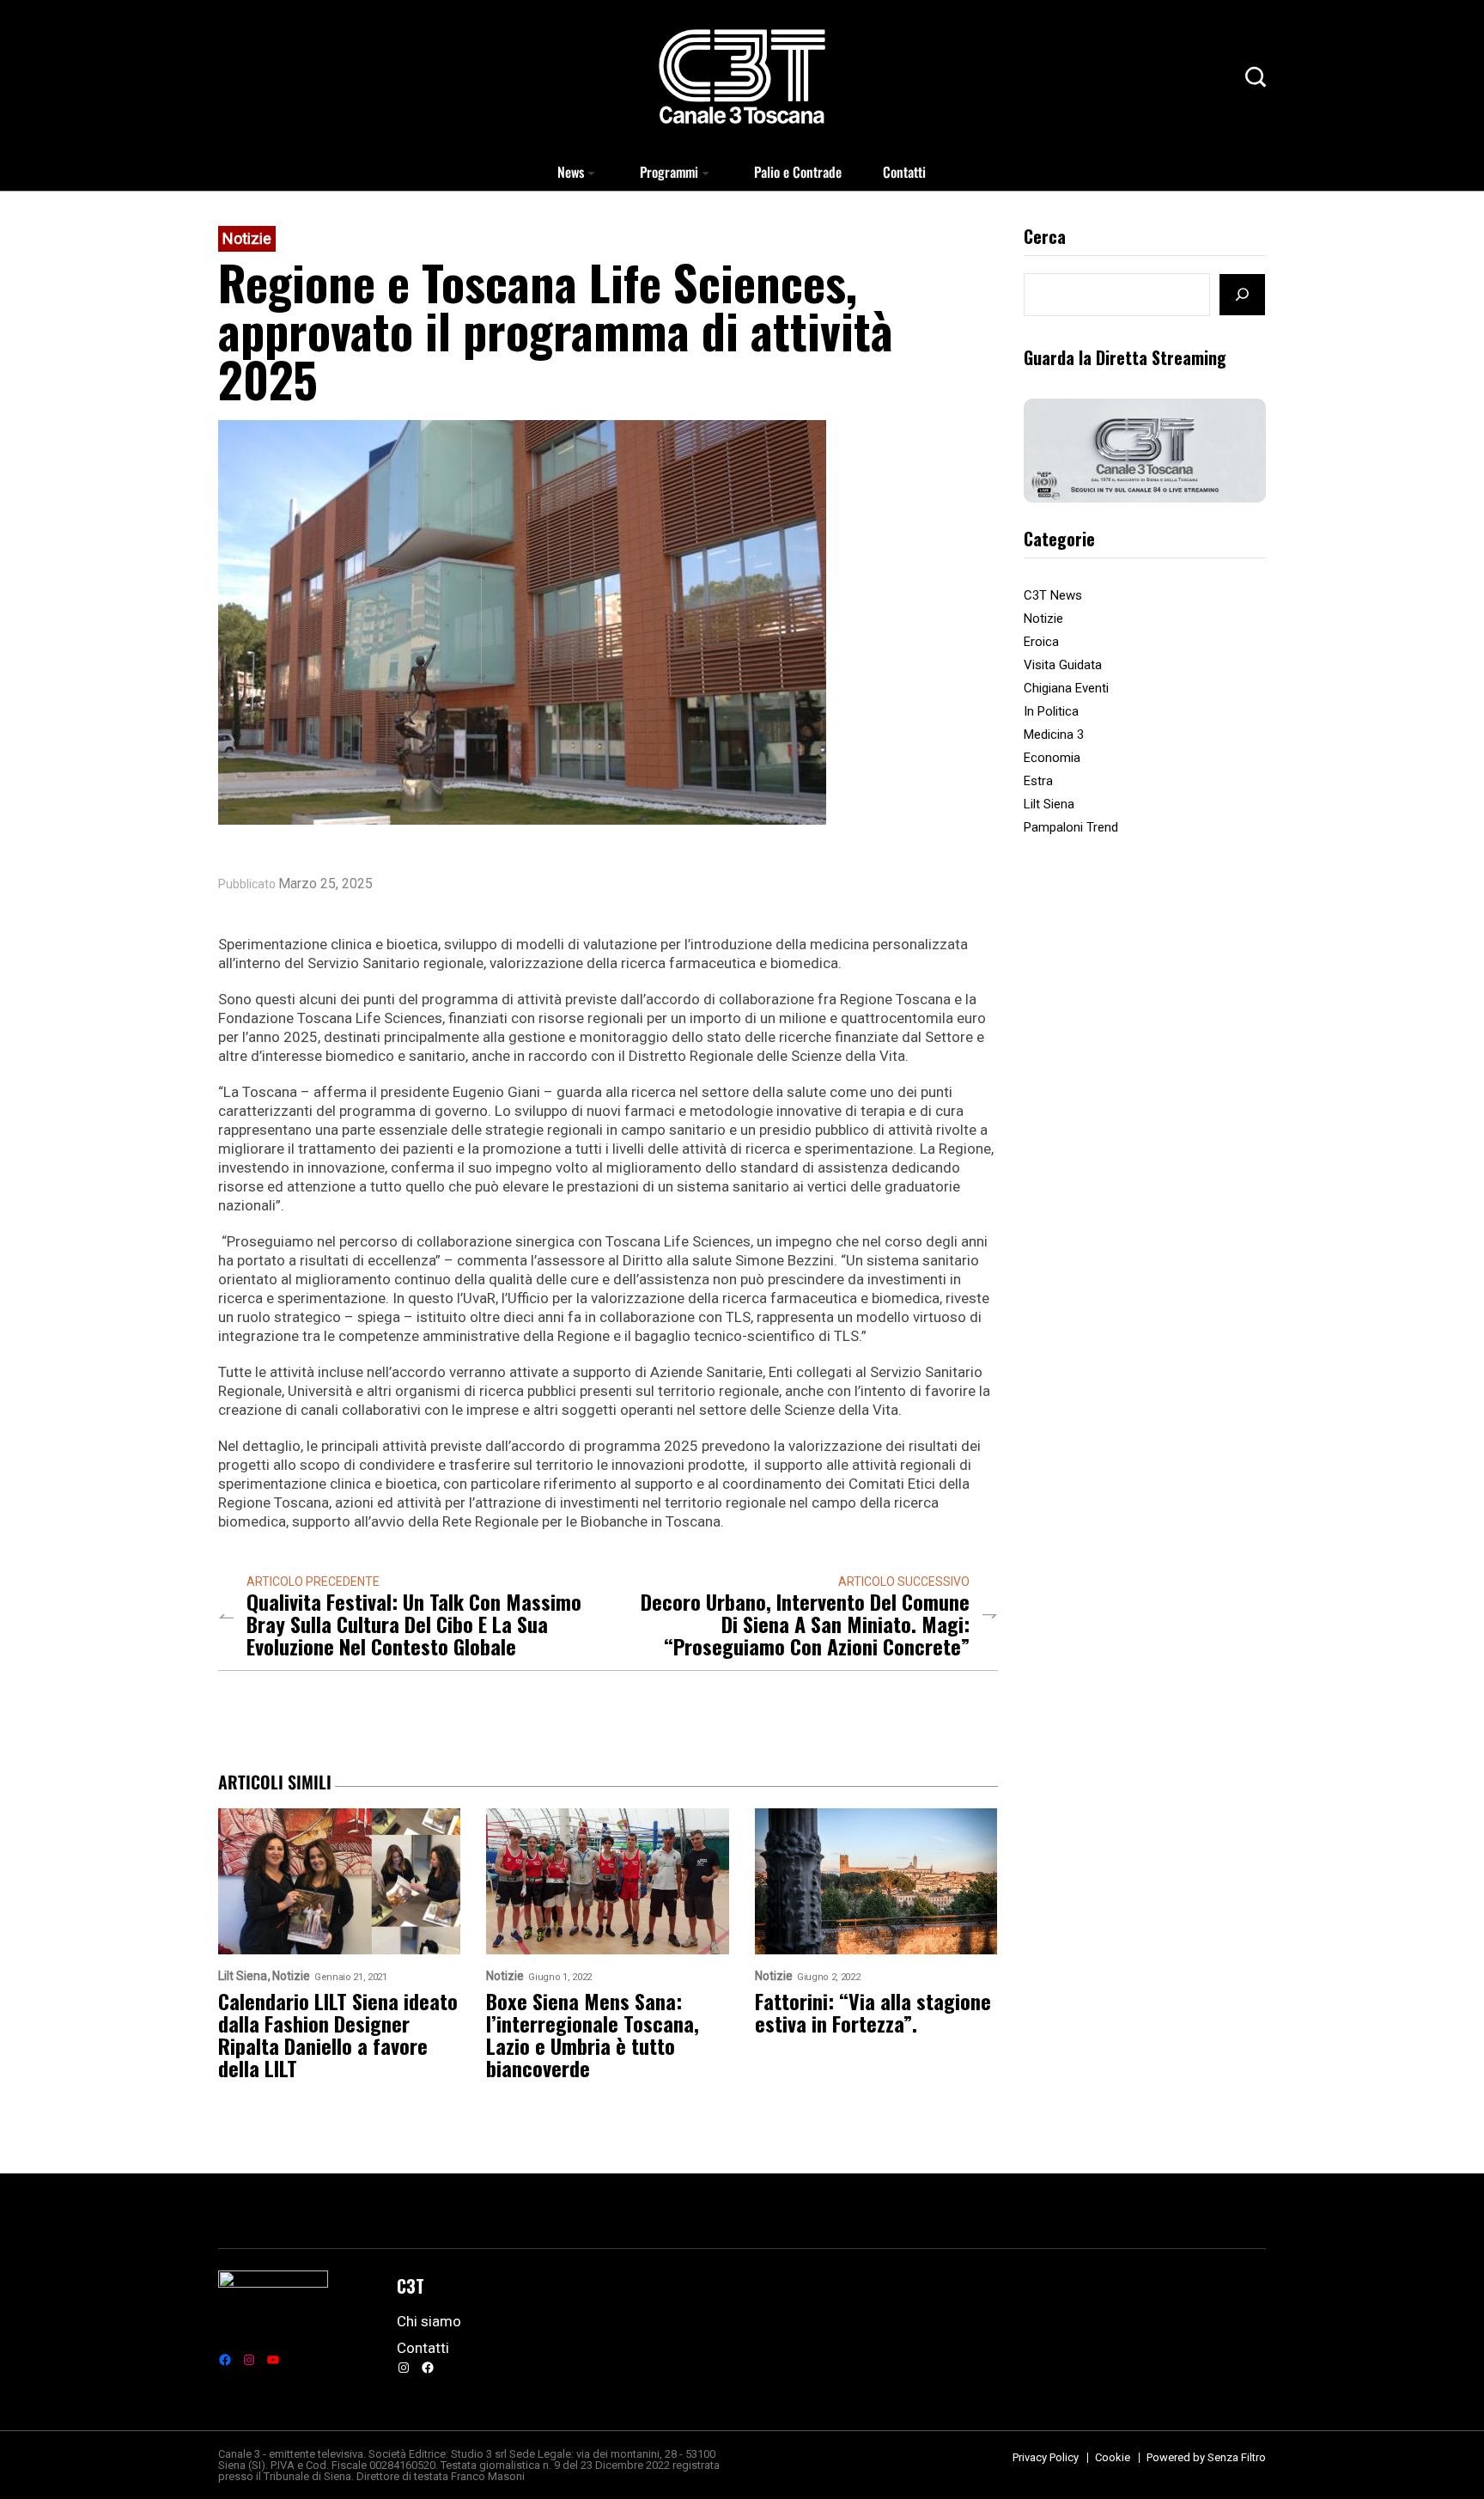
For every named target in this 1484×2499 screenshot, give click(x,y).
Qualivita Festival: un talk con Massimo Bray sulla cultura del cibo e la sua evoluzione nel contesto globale (414, 1624)
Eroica (1041, 642)
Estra (1038, 781)
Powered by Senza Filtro (1206, 2457)
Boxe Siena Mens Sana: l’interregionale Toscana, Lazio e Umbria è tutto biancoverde (593, 2034)
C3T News (1053, 595)
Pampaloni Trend (1071, 827)
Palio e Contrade (798, 172)
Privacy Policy (1046, 2457)
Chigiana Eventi (1066, 688)
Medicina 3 (1054, 734)
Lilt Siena (1049, 804)
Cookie (1113, 2457)
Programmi (669, 172)
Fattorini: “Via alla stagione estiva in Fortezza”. (873, 2012)
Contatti (904, 172)
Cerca (1045, 238)
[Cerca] (1242, 295)
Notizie (247, 238)
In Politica (1051, 711)
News (571, 172)
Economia (1052, 758)
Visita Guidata (1063, 665)
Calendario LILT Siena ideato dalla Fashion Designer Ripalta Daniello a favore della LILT (338, 2034)
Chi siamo (429, 2321)
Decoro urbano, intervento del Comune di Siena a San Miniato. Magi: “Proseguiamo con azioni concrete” (805, 1624)
